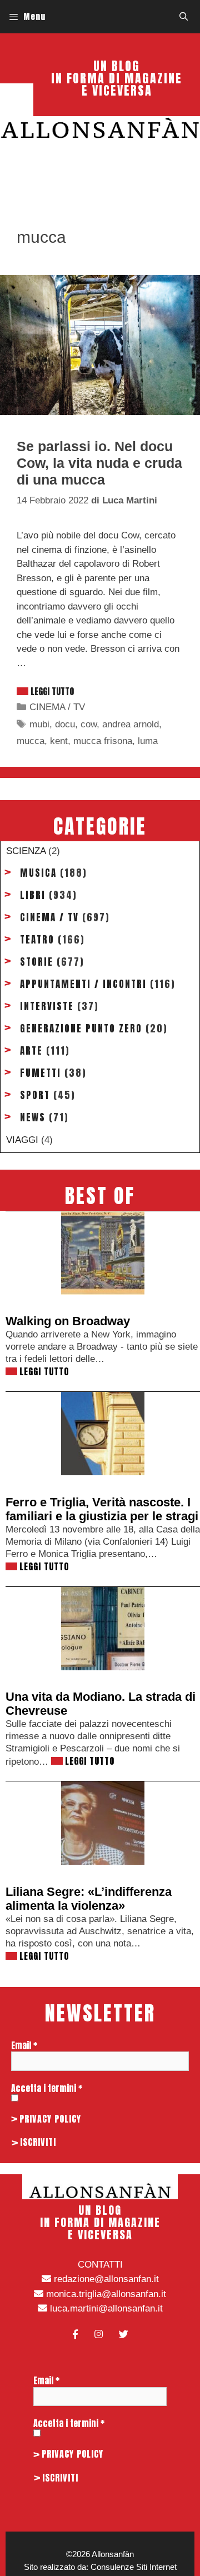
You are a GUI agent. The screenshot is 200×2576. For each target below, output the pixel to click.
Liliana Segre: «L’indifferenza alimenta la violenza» (89, 1899)
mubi (39, 724)
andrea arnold (131, 724)
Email (24, 2045)
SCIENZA (26, 851)
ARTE (31, 1051)
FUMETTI (41, 1073)
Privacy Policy (50, 2119)
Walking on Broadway (68, 1321)
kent (59, 741)
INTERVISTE (47, 1006)
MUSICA (38, 873)
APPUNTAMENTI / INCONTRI (83, 984)
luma (148, 741)
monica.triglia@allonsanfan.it (105, 2294)
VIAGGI (22, 1140)
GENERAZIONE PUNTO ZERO (81, 1029)
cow (89, 724)
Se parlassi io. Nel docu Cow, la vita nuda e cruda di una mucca (99, 463)
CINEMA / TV (57, 707)
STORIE (37, 962)
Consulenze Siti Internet (134, 2567)
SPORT (35, 1095)
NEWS (33, 1117)
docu (65, 724)
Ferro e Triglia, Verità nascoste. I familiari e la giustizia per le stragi (102, 1509)
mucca (31, 741)
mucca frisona (103, 741)
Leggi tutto (52, 691)
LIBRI (33, 895)
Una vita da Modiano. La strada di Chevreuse (101, 1704)
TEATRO (37, 940)
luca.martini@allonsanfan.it (105, 2308)
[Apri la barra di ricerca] (184, 17)
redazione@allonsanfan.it (105, 2279)
